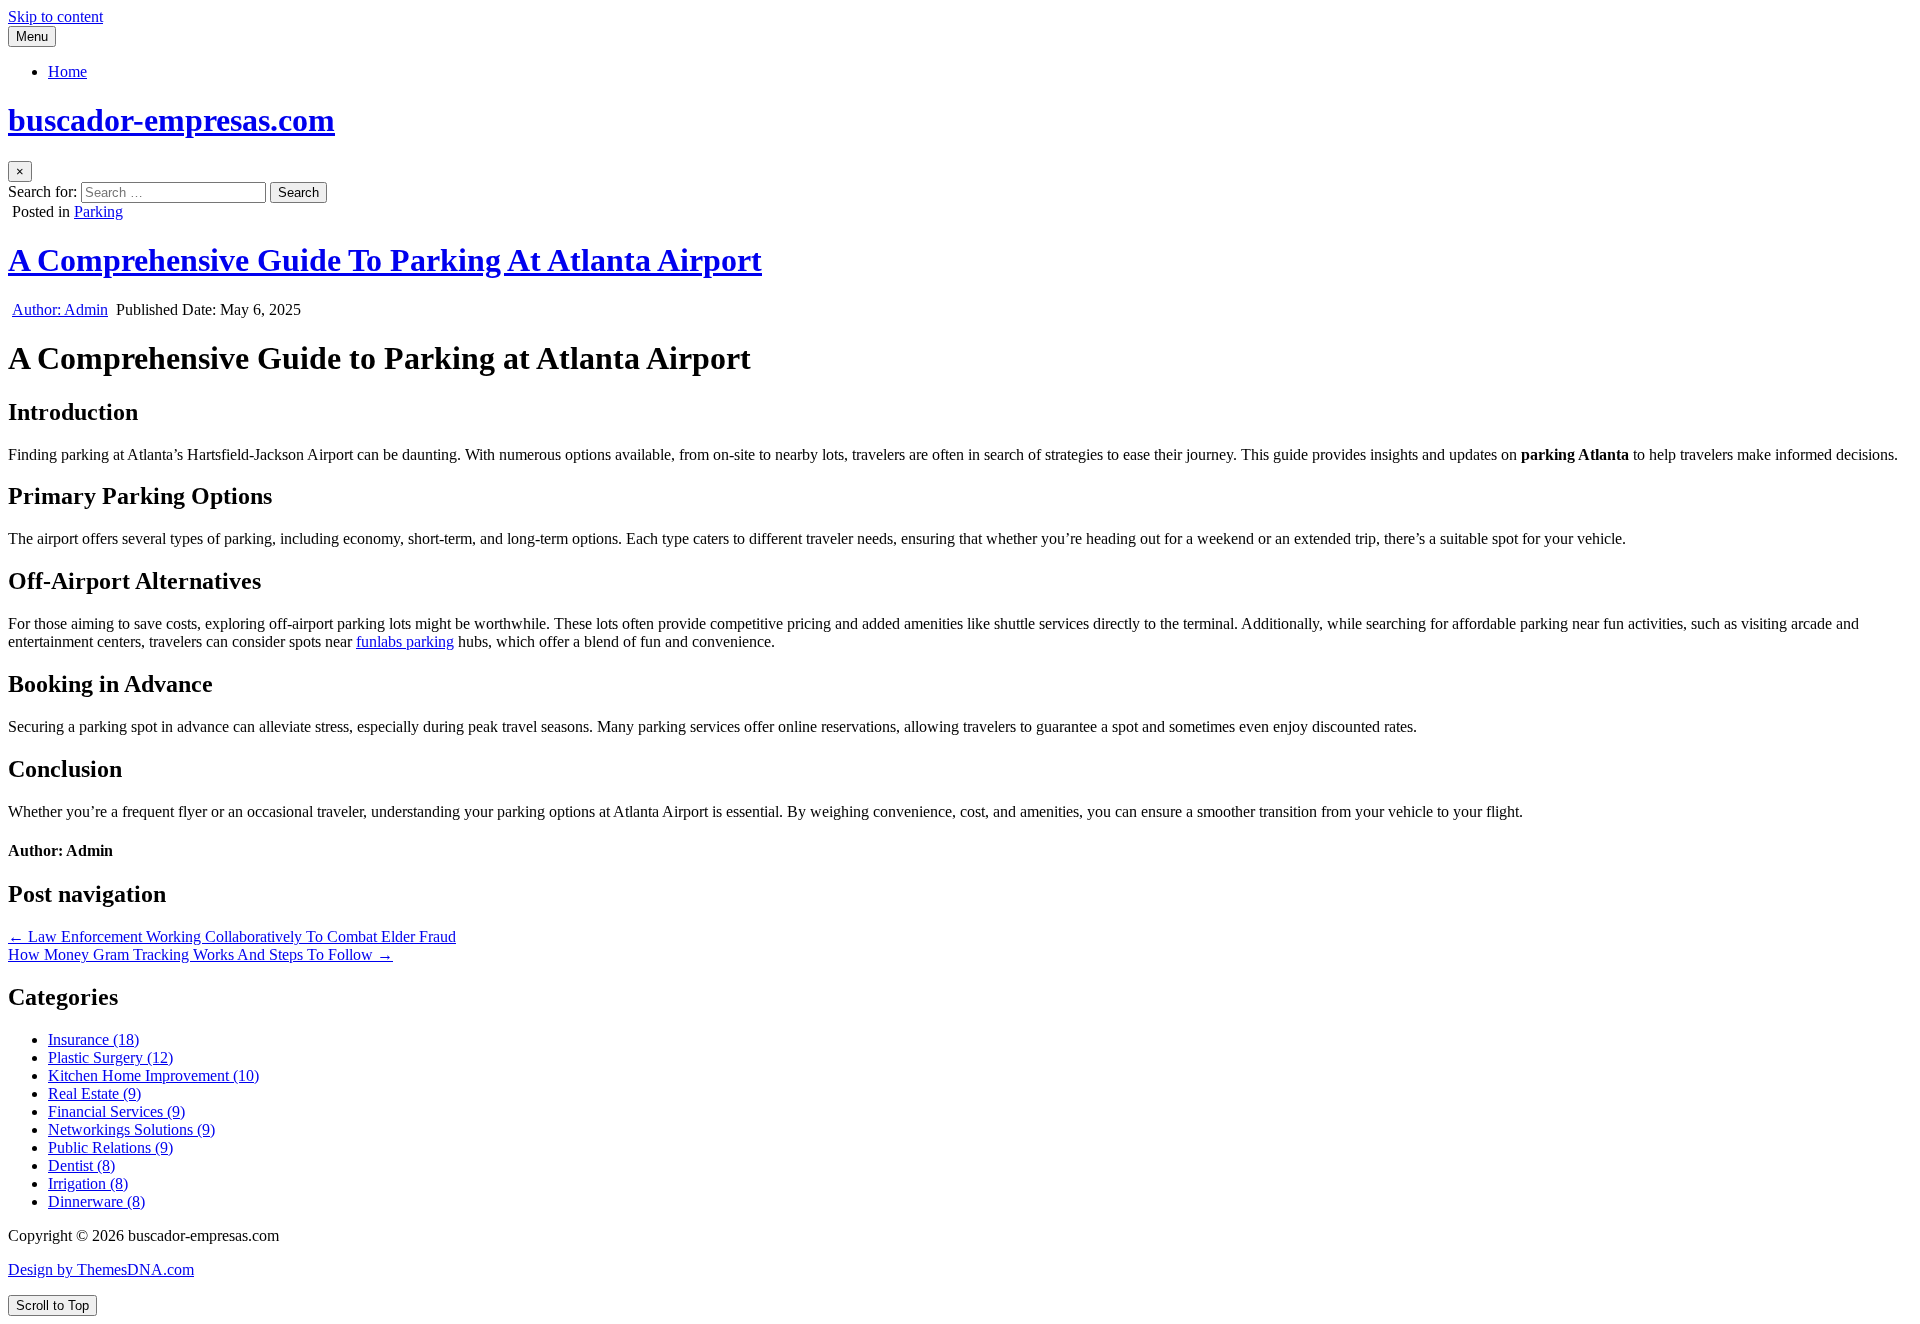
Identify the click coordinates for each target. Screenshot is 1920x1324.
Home (67, 71)
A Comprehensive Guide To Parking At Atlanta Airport (385, 260)
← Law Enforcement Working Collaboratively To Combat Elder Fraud (232, 936)
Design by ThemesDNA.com (101, 1269)
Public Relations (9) (110, 1147)
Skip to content (55, 16)
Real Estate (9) (94, 1093)
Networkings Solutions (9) (131, 1129)
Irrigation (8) (88, 1183)
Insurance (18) (93, 1039)
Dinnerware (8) (96, 1201)
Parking (98, 211)
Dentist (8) (81, 1165)
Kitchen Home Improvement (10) (153, 1075)
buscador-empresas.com (171, 120)
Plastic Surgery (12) (110, 1057)
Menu (32, 36)
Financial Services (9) (116, 1111)
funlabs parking (405, 641)
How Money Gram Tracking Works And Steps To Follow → (200, 954)
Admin (60, 309)
